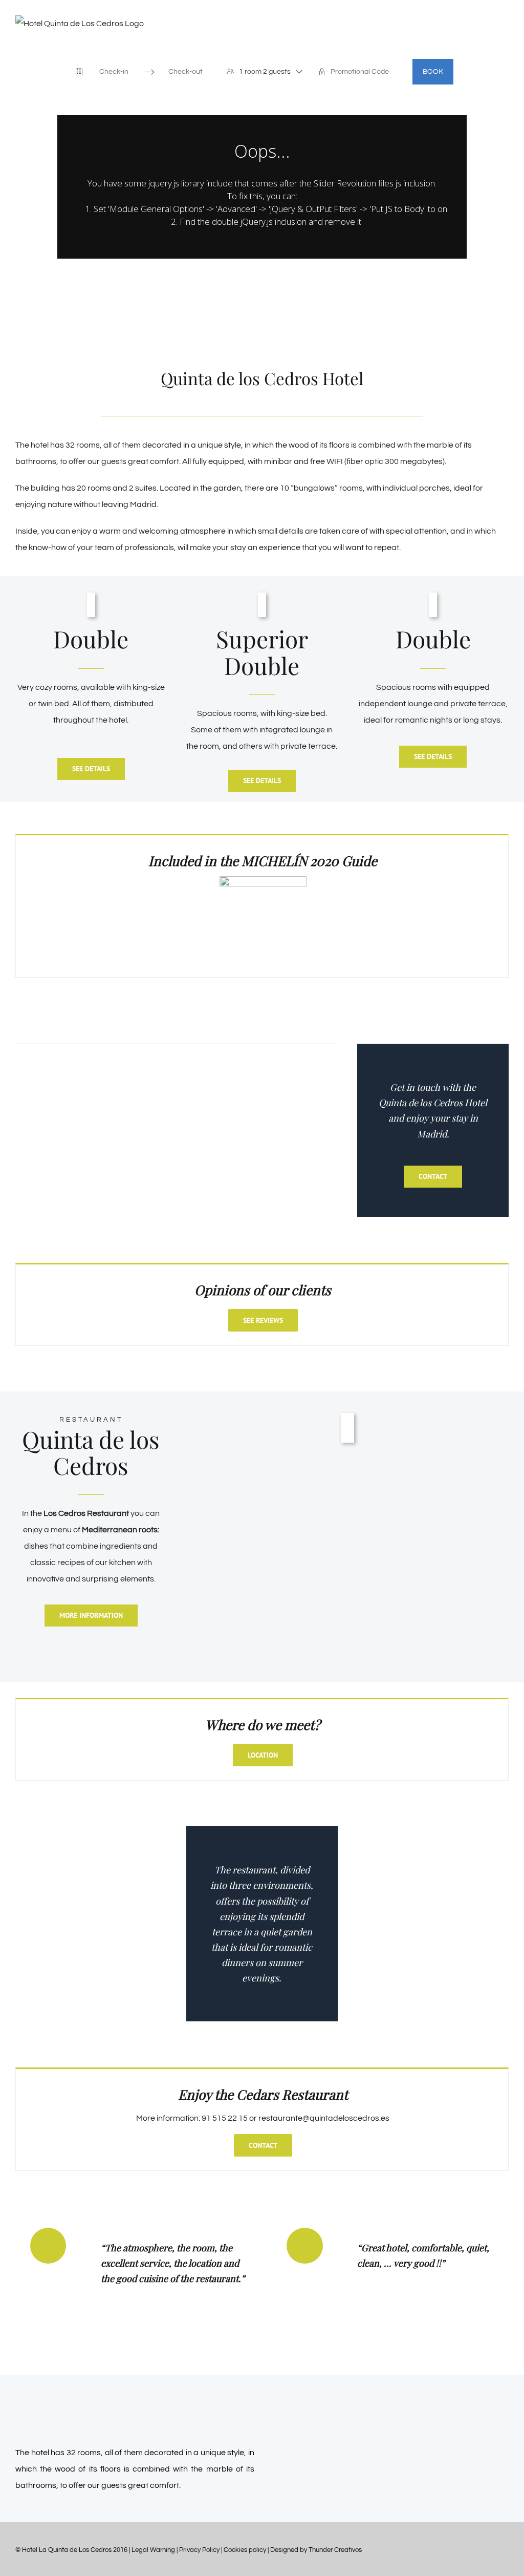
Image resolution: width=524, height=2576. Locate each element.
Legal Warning (153, 2550)
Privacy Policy (199, 2550)
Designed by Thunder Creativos (316, 2550)
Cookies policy (245, 2550)
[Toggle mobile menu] (505, 46)
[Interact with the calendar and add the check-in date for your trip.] (79, 72)
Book (433, 72)
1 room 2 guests (265, 72)
